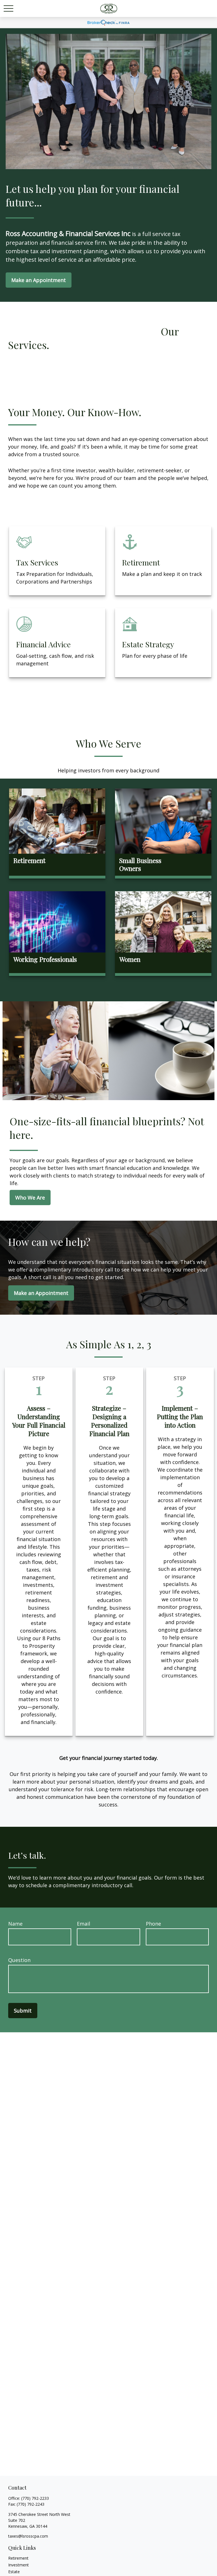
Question (19, 1960)
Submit (23, 2011)
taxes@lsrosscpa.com (28, 2536)
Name (15, 1924)
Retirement (18, 2558)
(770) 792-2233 (35, 2498)
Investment (19, 2565)
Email (83, 1924)
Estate (14, 2572)
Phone (153, 1924)
